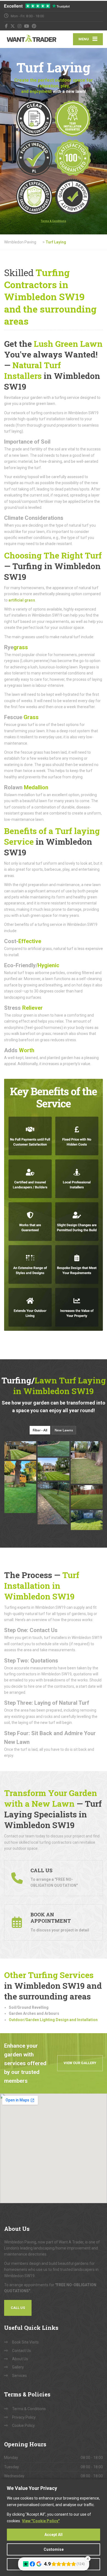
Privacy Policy (24, 2417)
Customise (54, 2549)
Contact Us (22, 2351)
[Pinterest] (34, 26)
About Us (20, 2359)
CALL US (18, 2308)
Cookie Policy (23, 2425)
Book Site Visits (25, 2342)
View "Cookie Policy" (41, 2521)
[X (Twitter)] (13, 26)
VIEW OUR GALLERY (80, 2063)
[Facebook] (6, 26)
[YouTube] (27, 26)
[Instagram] (20, 26)
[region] (54, 2528)
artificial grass (22, 600)
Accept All (54, 2535)
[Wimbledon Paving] (29, 39)
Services (19, 2376)
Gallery (18, 2367)
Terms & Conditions (29, 2409)
